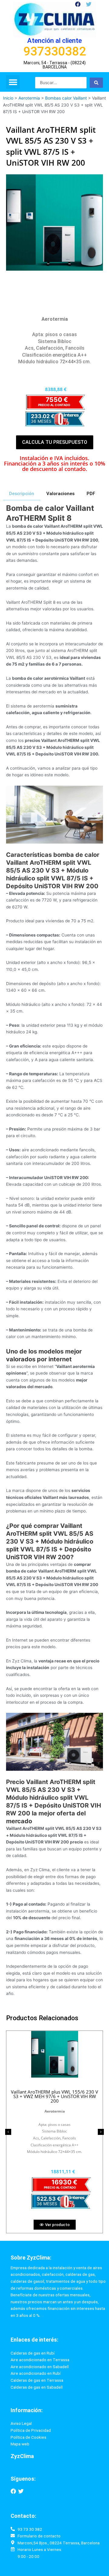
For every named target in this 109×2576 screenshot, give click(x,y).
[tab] (22, 494)
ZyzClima (22, 2456)
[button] (13, 82)
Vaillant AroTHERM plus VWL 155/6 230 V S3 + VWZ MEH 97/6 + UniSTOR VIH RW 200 (54, 2096)
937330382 (55, 51)
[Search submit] (96, 83)
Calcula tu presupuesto (55, 442)
